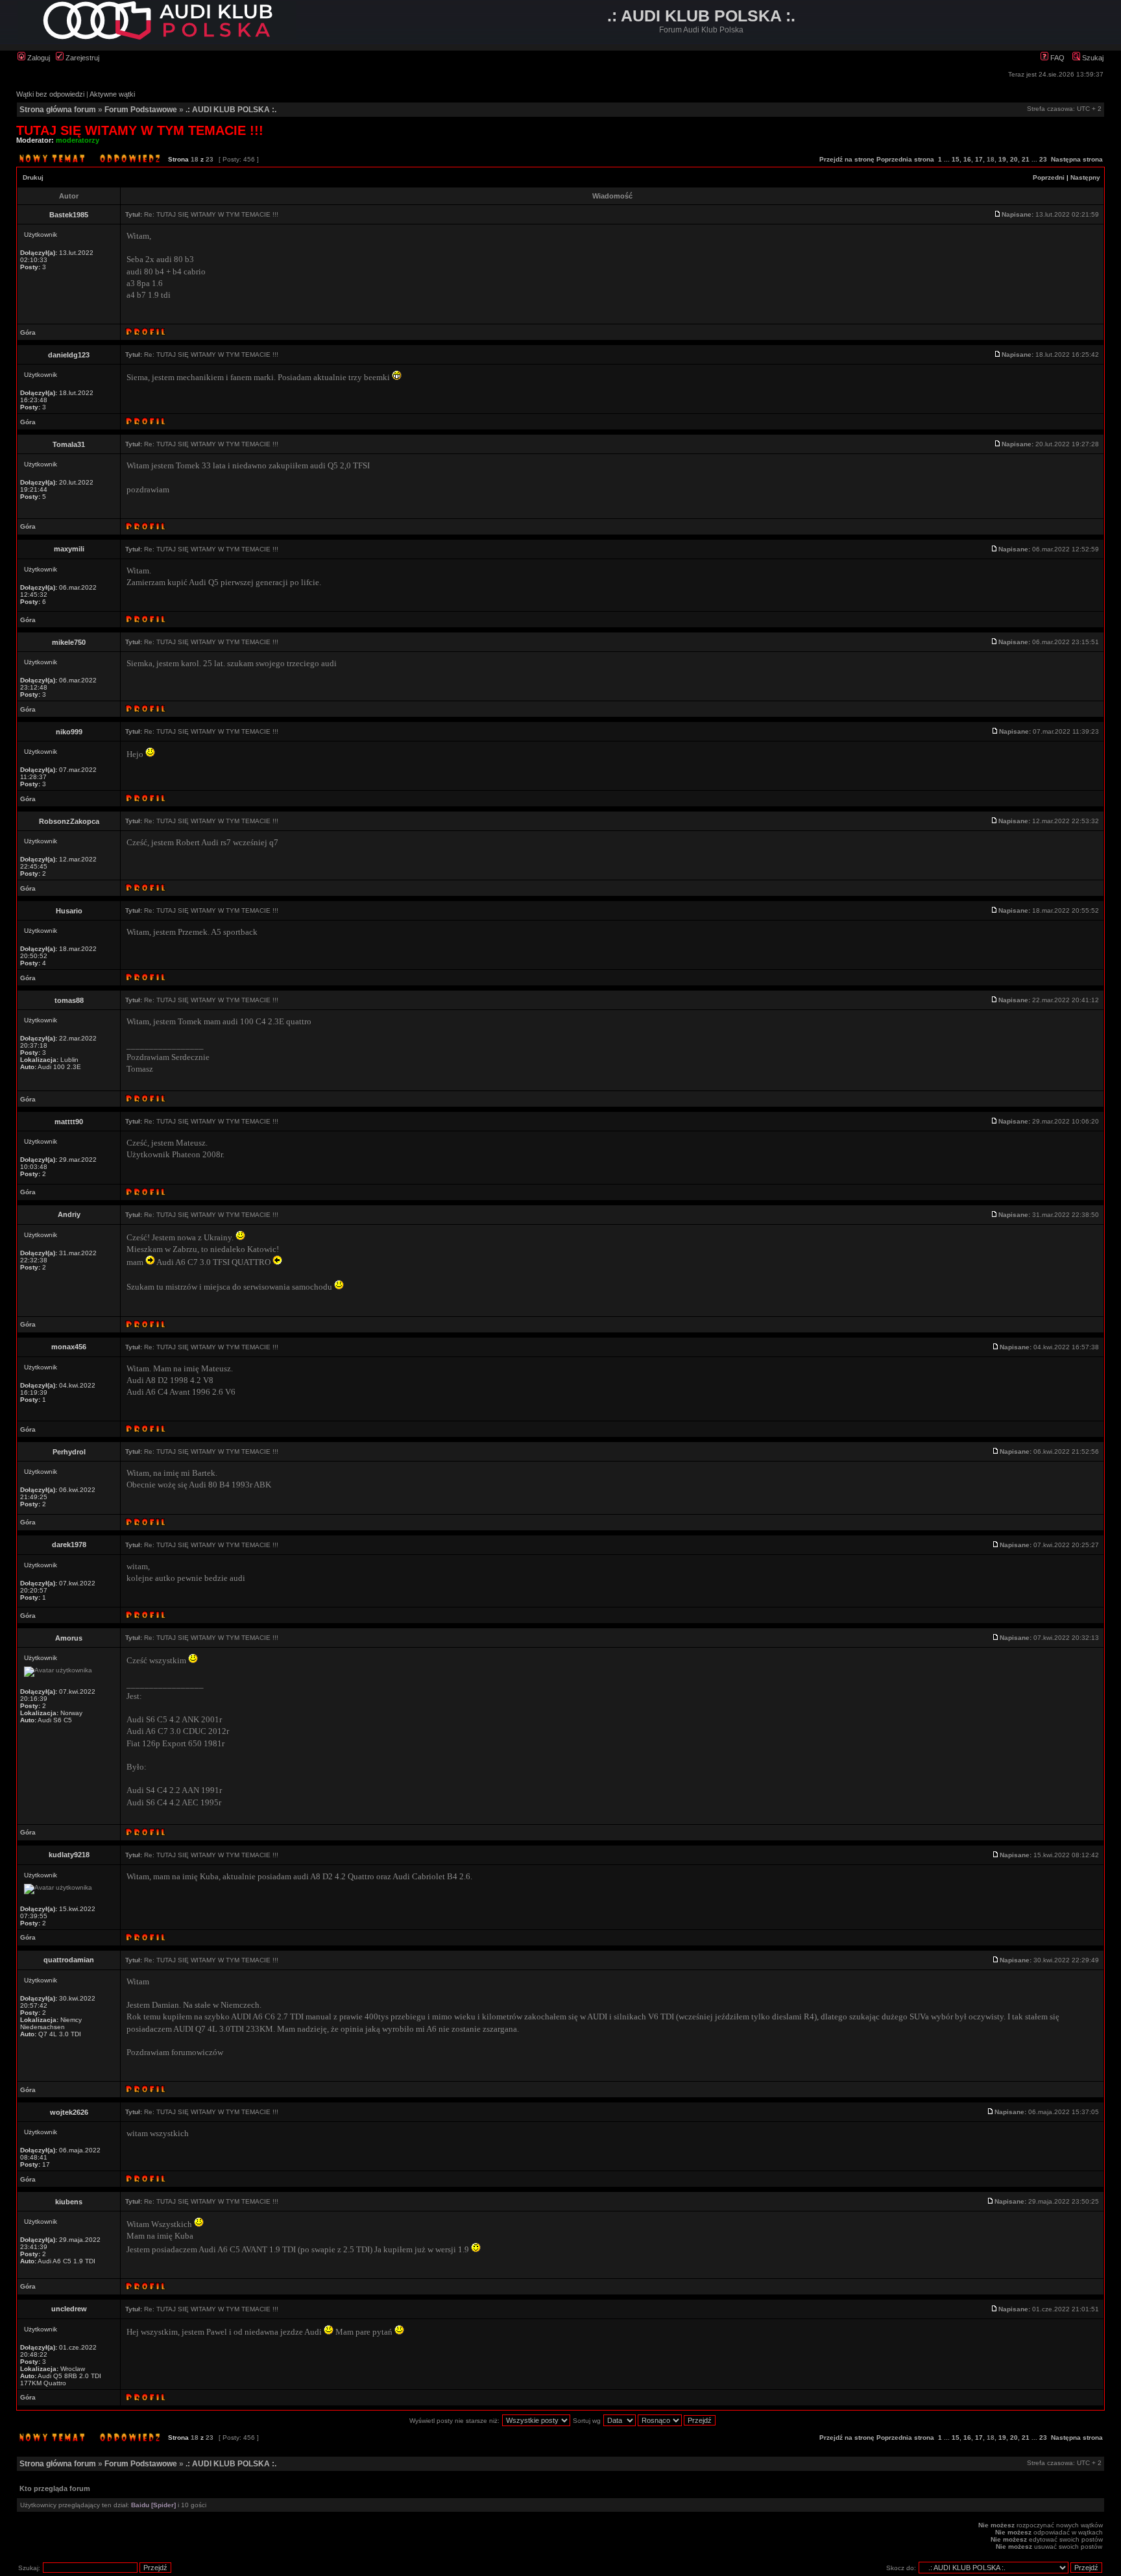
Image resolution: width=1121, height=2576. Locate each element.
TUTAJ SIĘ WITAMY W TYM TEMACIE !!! (140, 130)
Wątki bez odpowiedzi (50, 94)
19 (1002, 159)
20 (1014, 159)
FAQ (1056, 58)
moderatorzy (78, 140)
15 (956, 159)
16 (967, 159)
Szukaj (1092, 58)
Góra (28, 332)
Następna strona (1077, 159)
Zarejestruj (81, 58)
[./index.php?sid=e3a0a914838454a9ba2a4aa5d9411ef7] (157, 37)
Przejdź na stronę (847, 159)
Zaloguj (38, 58)
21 (1026, 159)
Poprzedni (1049, 177)
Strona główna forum (58, 110)
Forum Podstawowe (141, 110)
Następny (1085, 177)
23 (1043, 159)
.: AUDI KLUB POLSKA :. (231, 110)
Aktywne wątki (112, 94)
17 (979, 159)
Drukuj (33, 177)
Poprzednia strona (905, 159)
